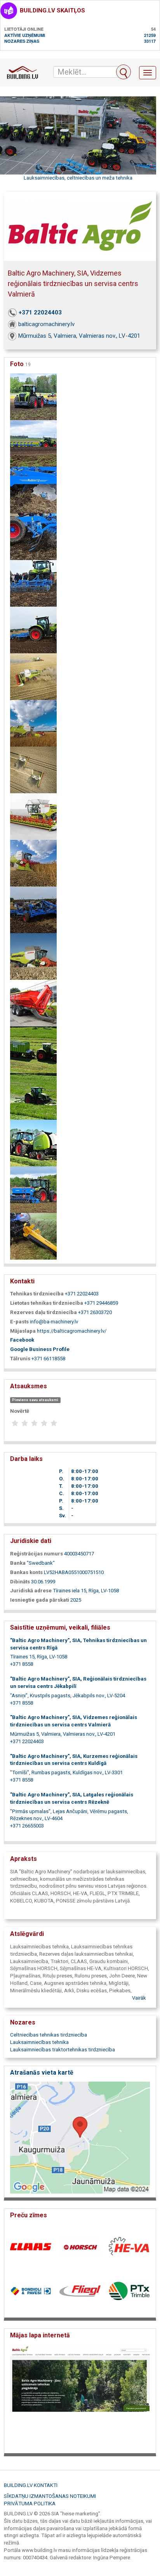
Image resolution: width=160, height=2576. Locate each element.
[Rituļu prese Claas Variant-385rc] (33, 1142)
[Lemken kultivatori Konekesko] (33, 629)
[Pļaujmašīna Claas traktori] (33, 1096)
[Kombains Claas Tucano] (33, 863)
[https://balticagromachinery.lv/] (80, 2397)
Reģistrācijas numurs (37, 1554)
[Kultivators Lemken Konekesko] (33, 909)
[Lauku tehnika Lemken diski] (33, 536)
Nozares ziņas (22, 41)
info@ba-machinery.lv (54, 1322)
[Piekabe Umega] (33, 1003)
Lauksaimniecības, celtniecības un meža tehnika (78, 178)
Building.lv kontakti (31, 2485)
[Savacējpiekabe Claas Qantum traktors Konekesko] (33, 1049)
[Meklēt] (123, 72)
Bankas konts (26, 1572)
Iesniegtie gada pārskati (40, 1600)
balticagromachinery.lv (46, 324)
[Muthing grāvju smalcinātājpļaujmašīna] (33, 1236)
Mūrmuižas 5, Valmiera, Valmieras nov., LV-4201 (79, 336)
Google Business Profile (40, 1349)
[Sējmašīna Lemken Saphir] (33, 1189)
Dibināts (20, 1582)
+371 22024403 (40, 312)
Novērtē (20, 1411)
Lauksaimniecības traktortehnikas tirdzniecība (63, 2050)
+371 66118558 (48, 1359)
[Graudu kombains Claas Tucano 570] (33, 723)
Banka (18, 1563)
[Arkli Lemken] (33, 443)
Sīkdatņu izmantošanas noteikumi (50, 2496)
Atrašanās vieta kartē (42, 2072)
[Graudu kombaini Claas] (33, 676)
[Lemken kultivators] (33, 583)
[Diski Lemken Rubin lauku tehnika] (33, 490)
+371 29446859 (101, 1303)
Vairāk (139, 1998)
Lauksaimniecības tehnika (39, 2042)
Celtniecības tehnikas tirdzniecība (49, 2035)
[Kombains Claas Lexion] (33, 816)
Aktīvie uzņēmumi (25, 35)
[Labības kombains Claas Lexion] (33, 956)
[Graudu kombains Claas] (33, 769)
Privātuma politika (30, 2504)
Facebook (22, 1340)
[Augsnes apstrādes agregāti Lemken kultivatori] (33, 396)
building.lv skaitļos (52, 10)
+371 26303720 (95, 1312)
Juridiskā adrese (31, 1591)
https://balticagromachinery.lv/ (72, 1331)
